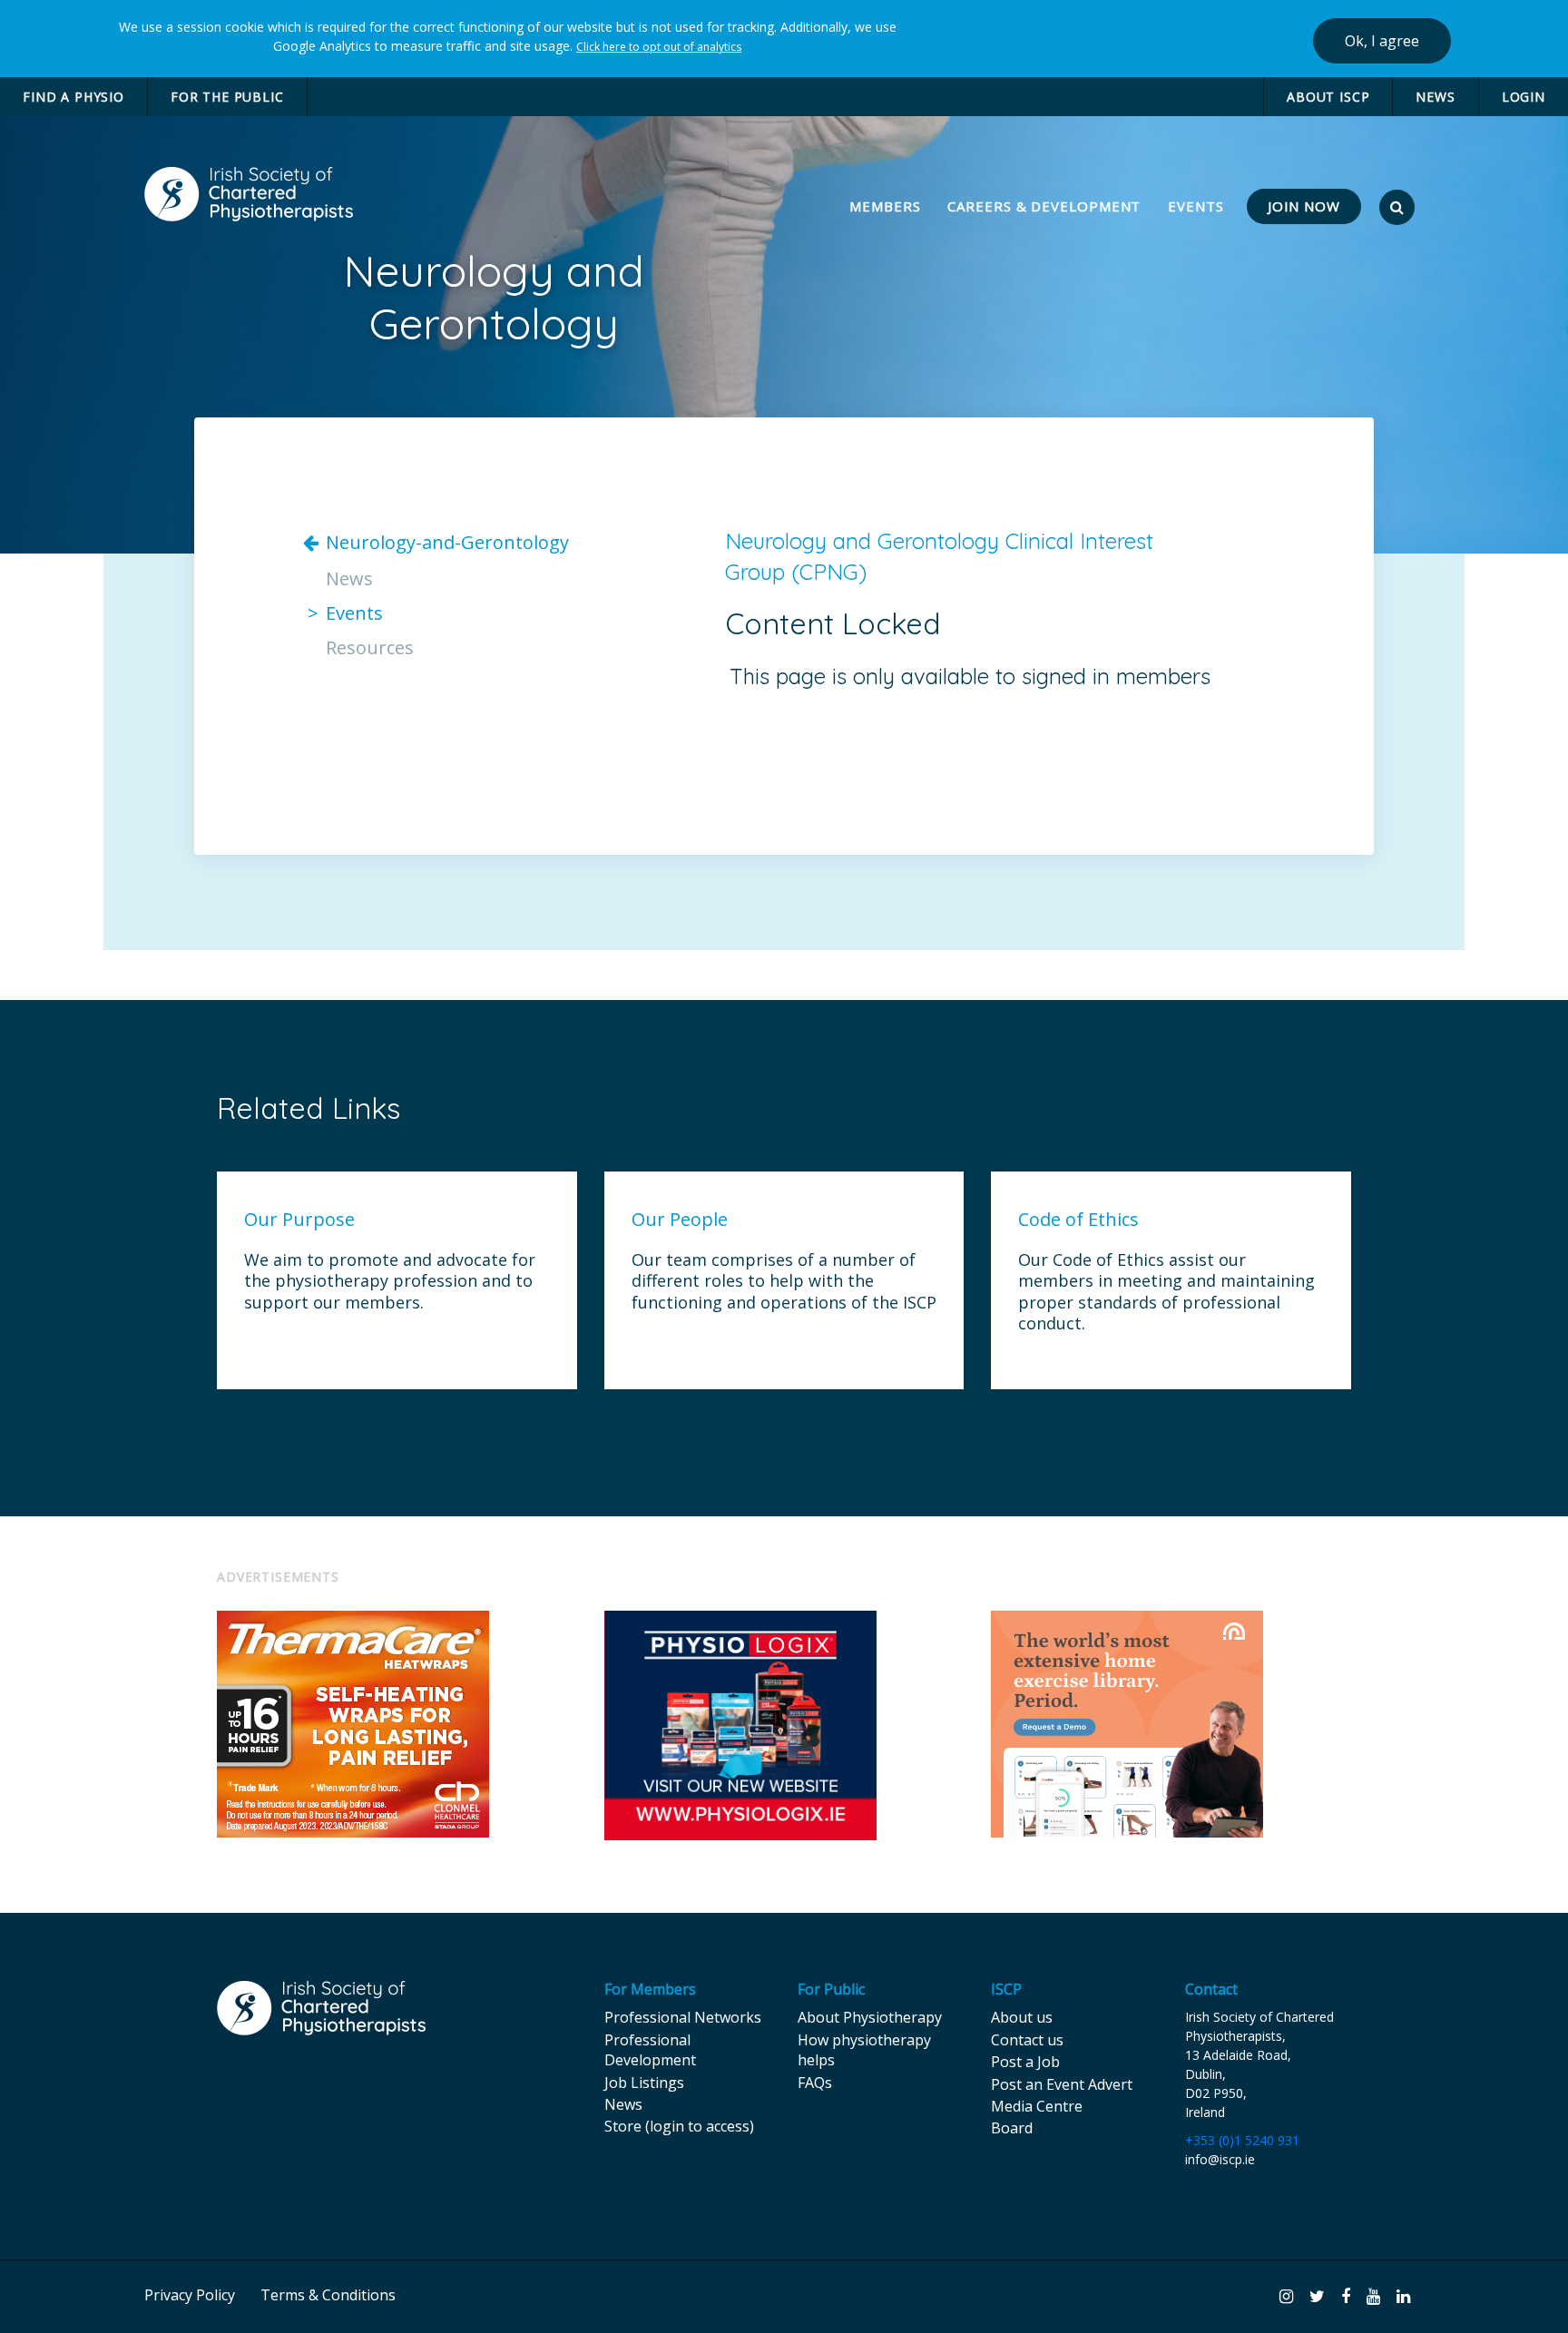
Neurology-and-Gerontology (447, 543)
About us (1022, 2017)
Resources (370, 648)
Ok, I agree (1382, 41)
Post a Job (1025, 2062)
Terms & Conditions (328, 2295)
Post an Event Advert (1062, 2084)
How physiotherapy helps (864, 2050)
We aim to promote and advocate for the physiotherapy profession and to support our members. (390, 1281)
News (349, 579)
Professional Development (650, 2050)
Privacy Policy (190, 2295)
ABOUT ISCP (1328, 97)
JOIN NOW (1304, 206)
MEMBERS (887, 206)
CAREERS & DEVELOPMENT (1044, 206)
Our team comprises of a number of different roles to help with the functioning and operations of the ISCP (784, 1281)
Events (354, 613)
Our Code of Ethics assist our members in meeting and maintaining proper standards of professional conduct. (1166, 1292)
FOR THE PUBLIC (227, 97)
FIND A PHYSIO (73, 97)
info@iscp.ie (1220, 2159)
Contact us (1027, 2040)
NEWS (1435, 97)
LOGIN (1524, 97)
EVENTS (1196, 206)
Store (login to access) (679, 2126)
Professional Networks (683, 2017)
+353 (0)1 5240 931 (1242, 2140)
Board (1012, 2128)
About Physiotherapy (870, 2017)
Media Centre (1037, 2106)
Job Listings (644, 2083)
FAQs (815, 2083)
